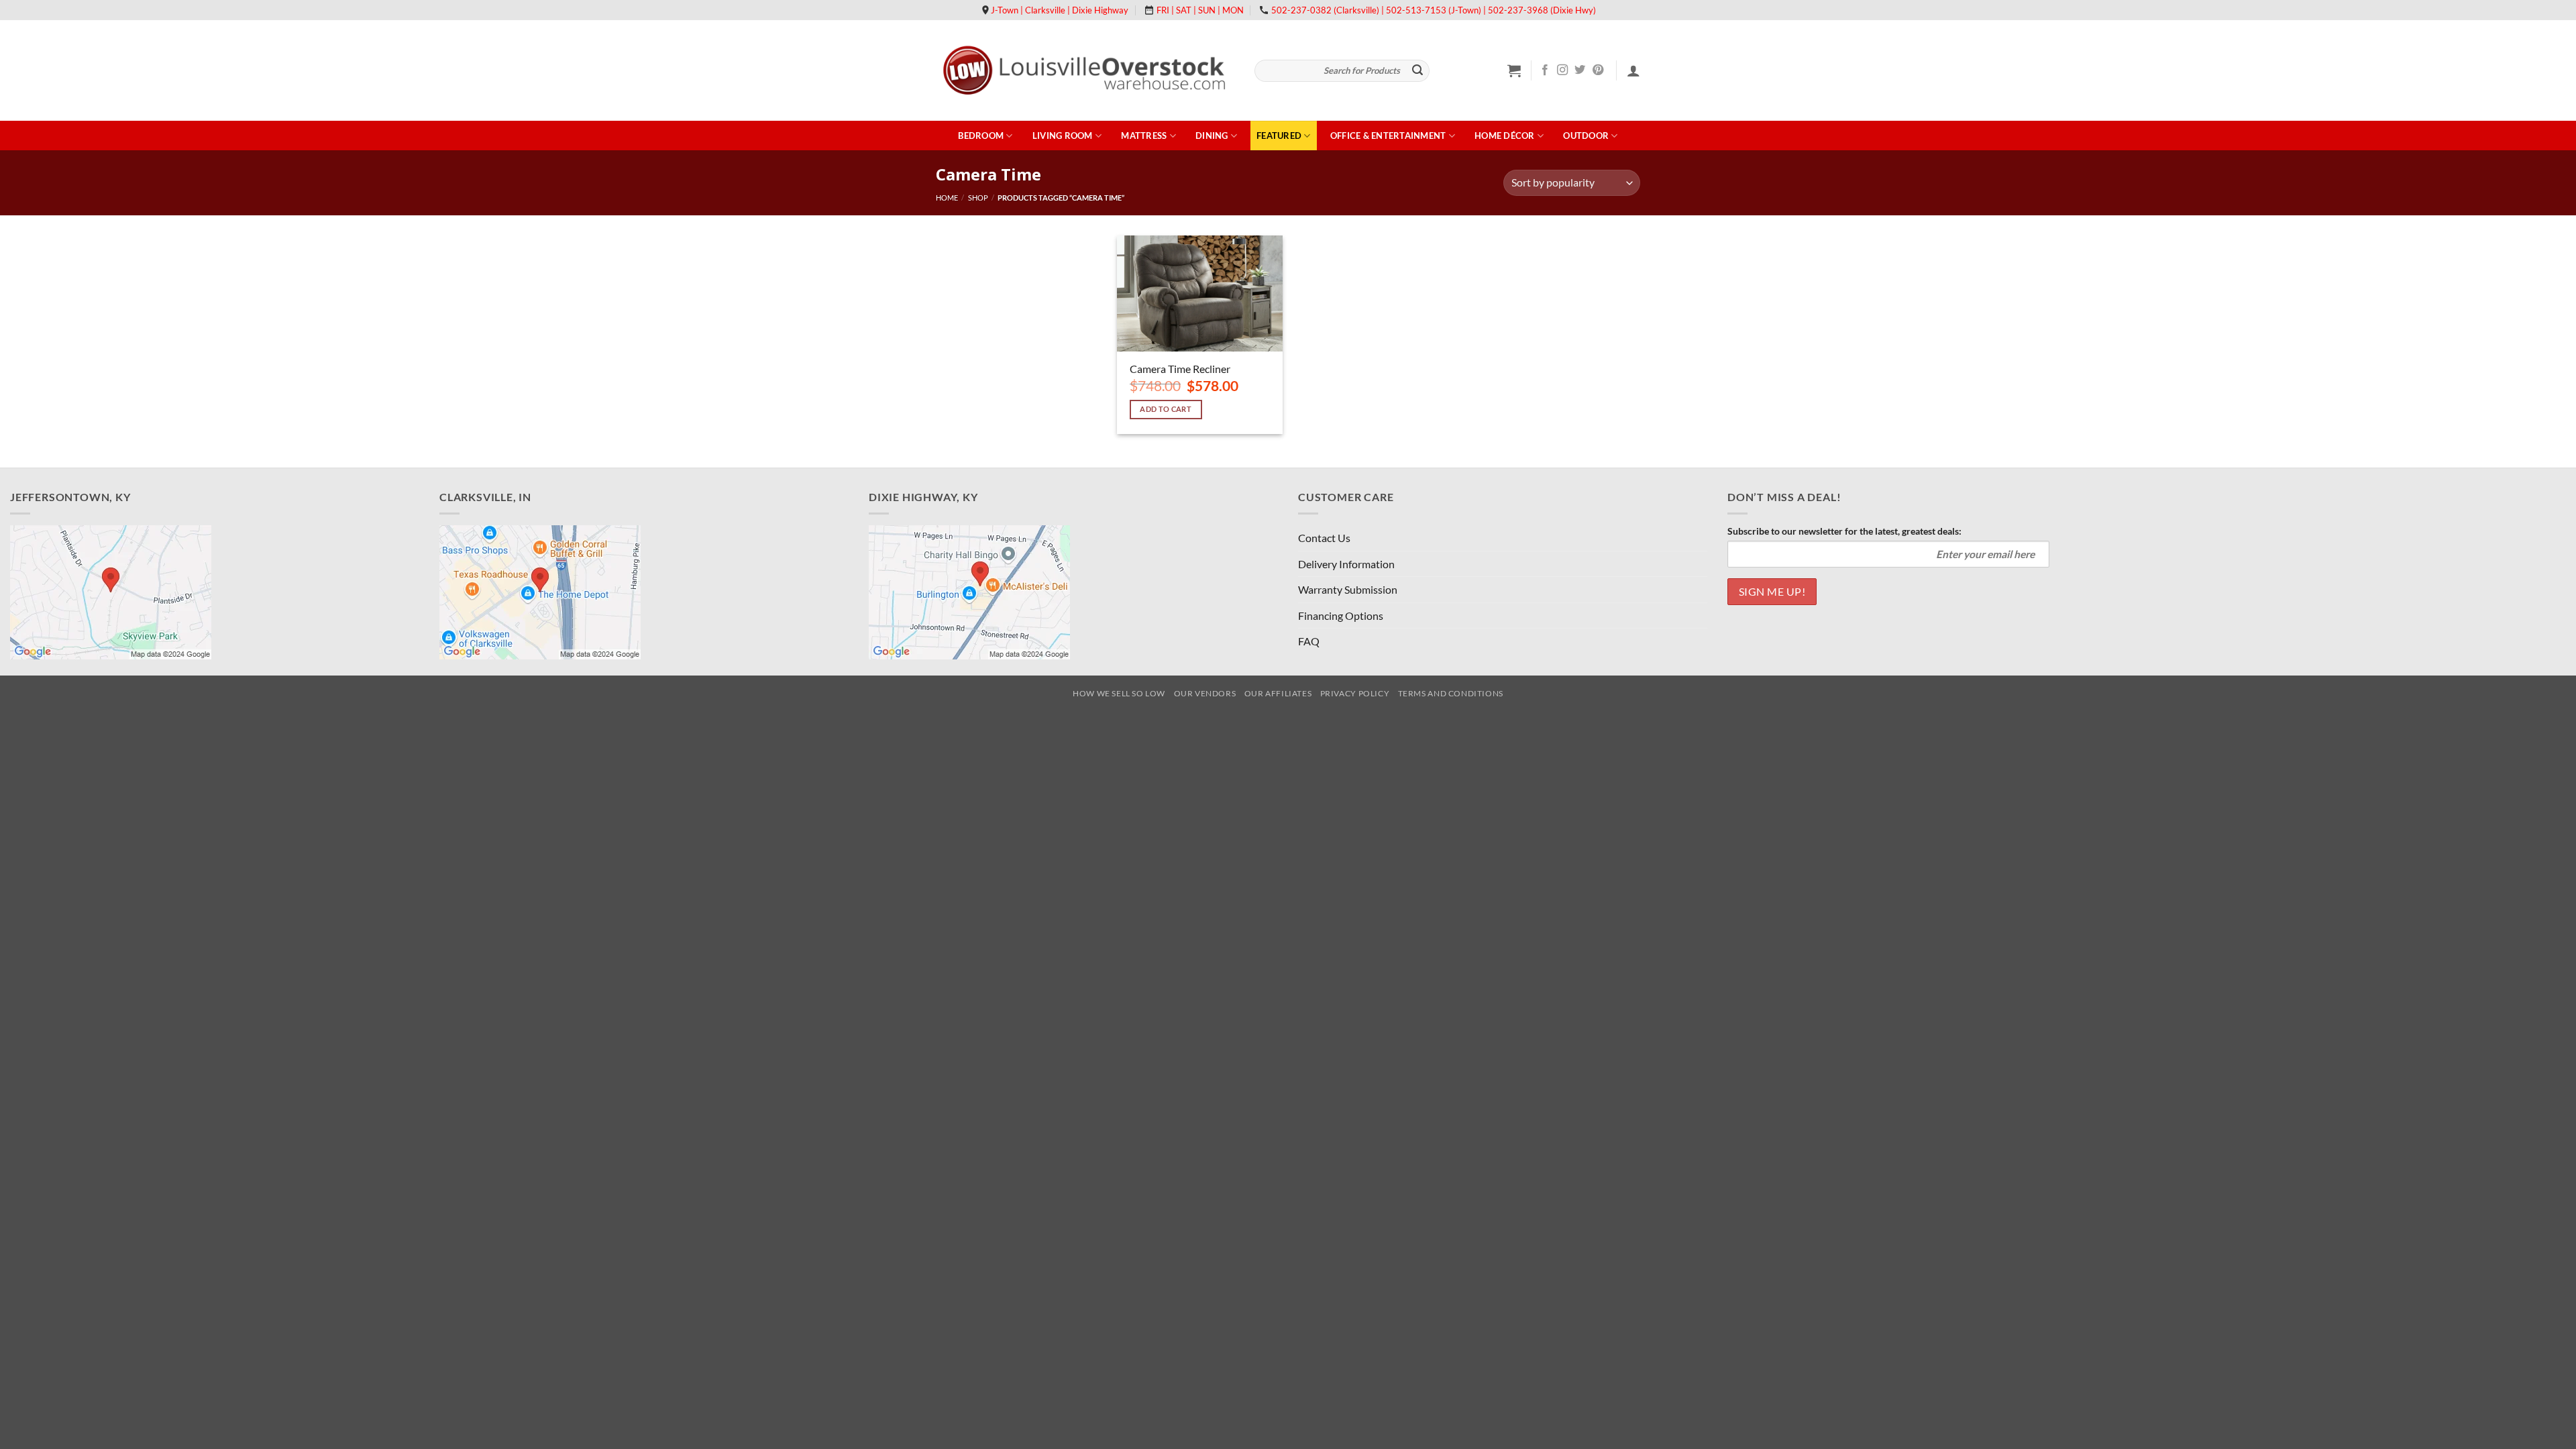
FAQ (1309, 641)
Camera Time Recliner (1180, 369)
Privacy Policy (1355, 693)
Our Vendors (1205, 693)
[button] (1514, 70)
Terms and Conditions (1451, 693)
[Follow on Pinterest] (1598, 70)
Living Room (1063, 136)
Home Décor (1505, 136)
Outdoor (1586, 136)
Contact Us (1324, 538)
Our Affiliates (1278, 693)
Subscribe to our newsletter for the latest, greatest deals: (1844, 531)
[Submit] (1417, 71)
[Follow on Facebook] (1545, 70)
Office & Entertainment (1388, 136)
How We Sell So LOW (1119, 693)
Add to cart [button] (1166, 409)
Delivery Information (1346, 564)
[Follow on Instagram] (1562, 70)
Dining (1212, 136)
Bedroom (981, 136)
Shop (978, 198)
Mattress (1144, 136)
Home (947, 198)
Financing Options (1341, 615)
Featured (1279, 136)
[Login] (1633, 70)
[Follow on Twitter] (1580, 70)
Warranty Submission (1348, 589)
